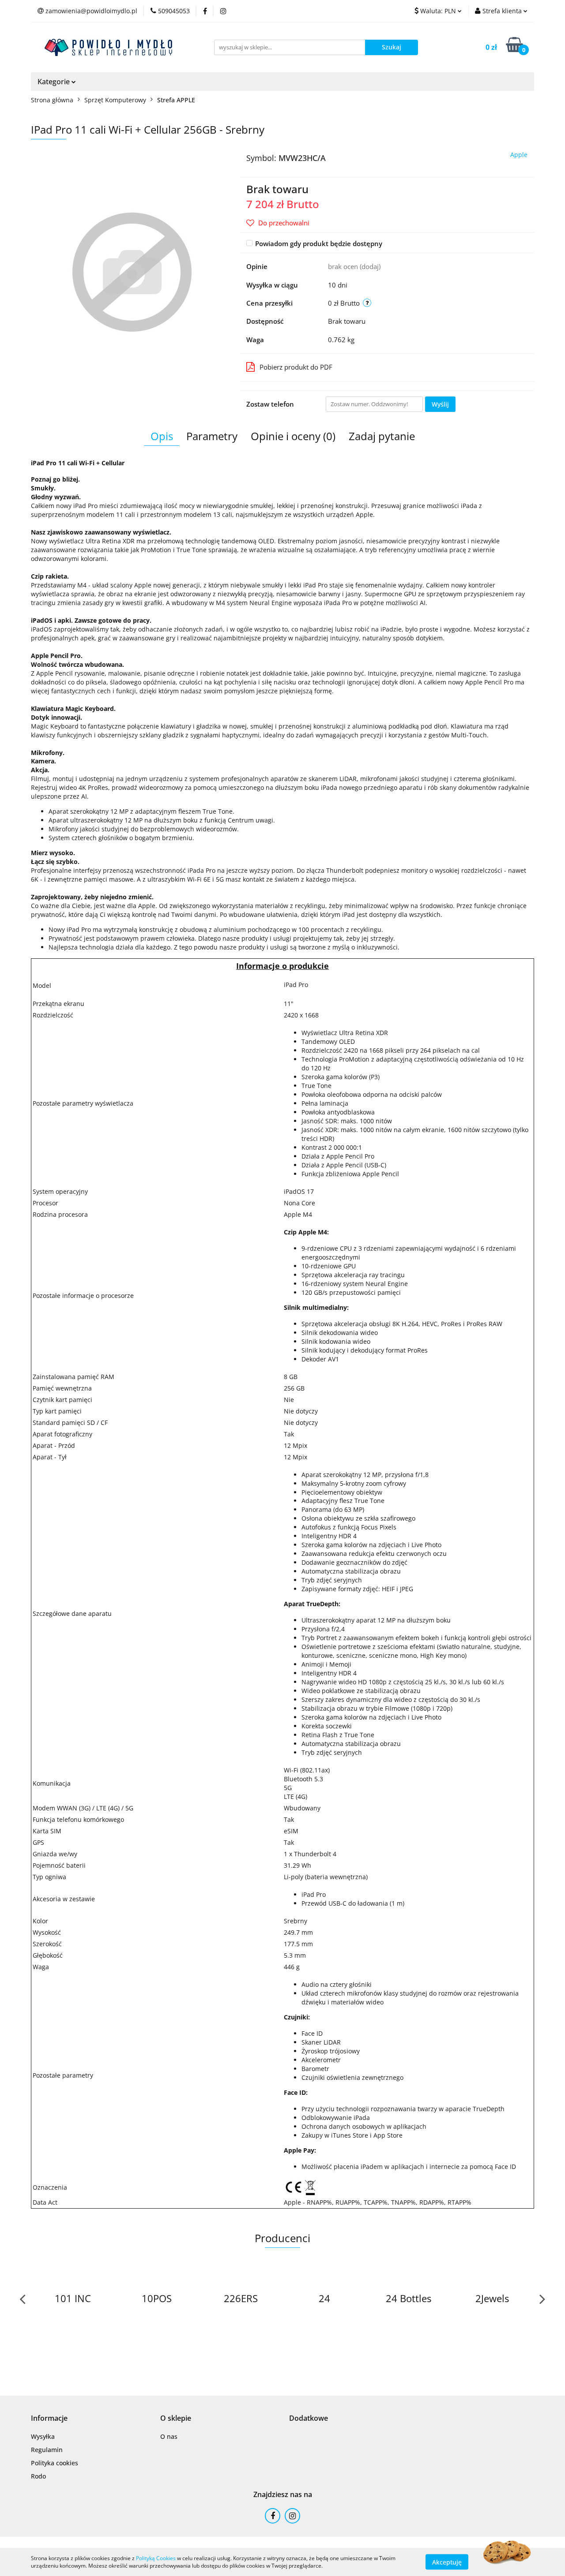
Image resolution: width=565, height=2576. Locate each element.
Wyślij (440, 404)
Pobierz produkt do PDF (296, 367)
